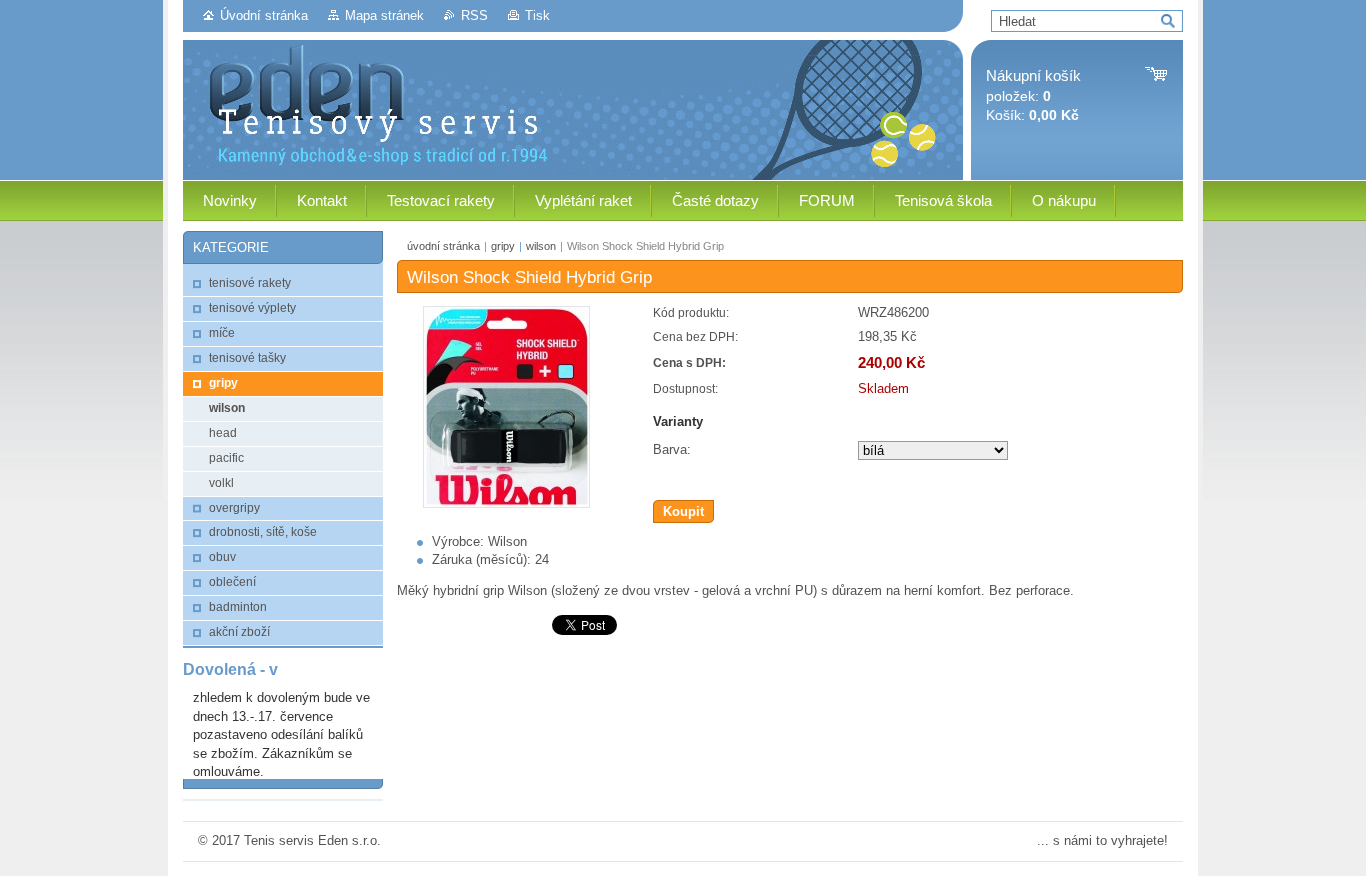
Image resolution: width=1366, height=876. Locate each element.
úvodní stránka (443, 246)
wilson (541, 246)
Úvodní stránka (264, 15)
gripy (503, 246)
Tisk (537, 15)
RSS (474, 15)
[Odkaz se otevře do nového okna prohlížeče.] (506, 503)
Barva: (672, 449)
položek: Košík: (1033, 95)
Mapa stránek (384, 15)
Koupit (683, 511)
